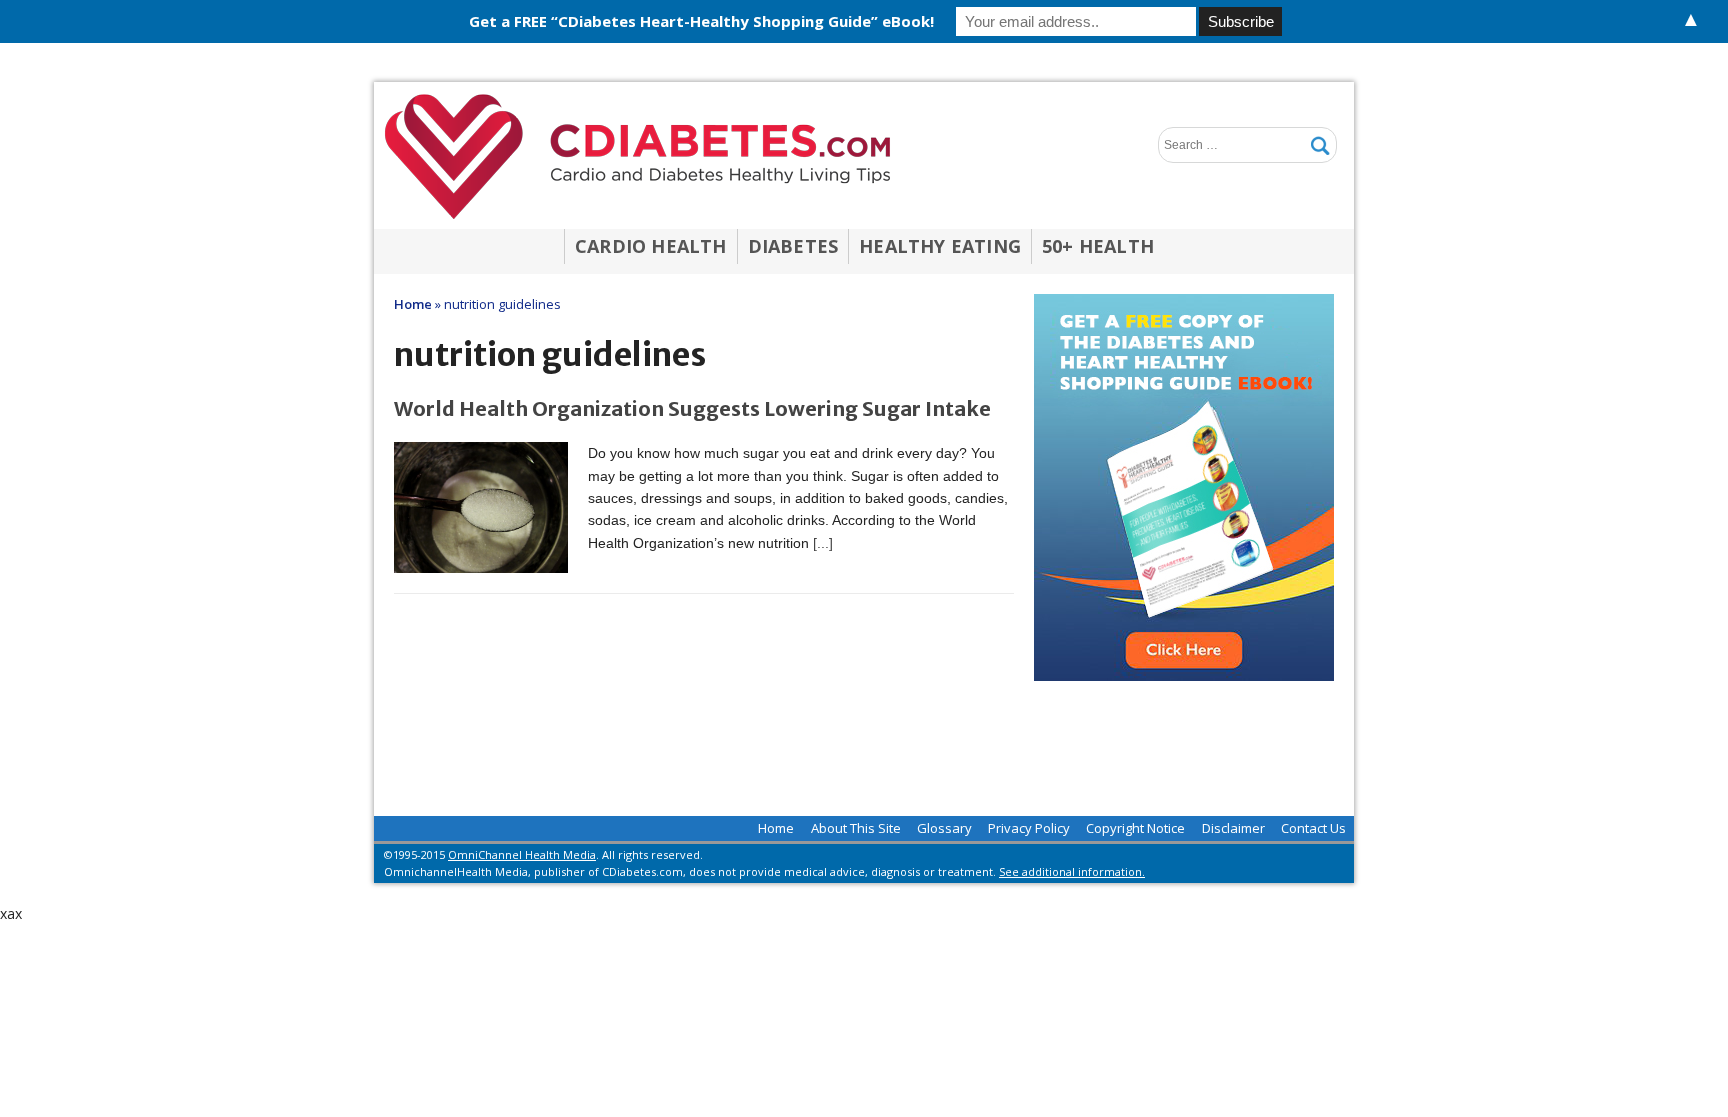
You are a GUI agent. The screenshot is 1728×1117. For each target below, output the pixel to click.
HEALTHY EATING (940, 246)
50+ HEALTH (1098, 246)
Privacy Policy (1029, 828)
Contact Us (1313, 828)
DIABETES (793, 246)
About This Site (856, 828)
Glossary (944, 828)
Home (776, 828)
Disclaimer (1233, 828)
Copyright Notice (1135, 828)
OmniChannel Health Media (522, 854)
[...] (823, 543)
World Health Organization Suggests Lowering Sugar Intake (692, 408)
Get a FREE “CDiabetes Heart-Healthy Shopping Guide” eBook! (701, 21)
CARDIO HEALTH (651, 246)
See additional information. (1072, 871)
